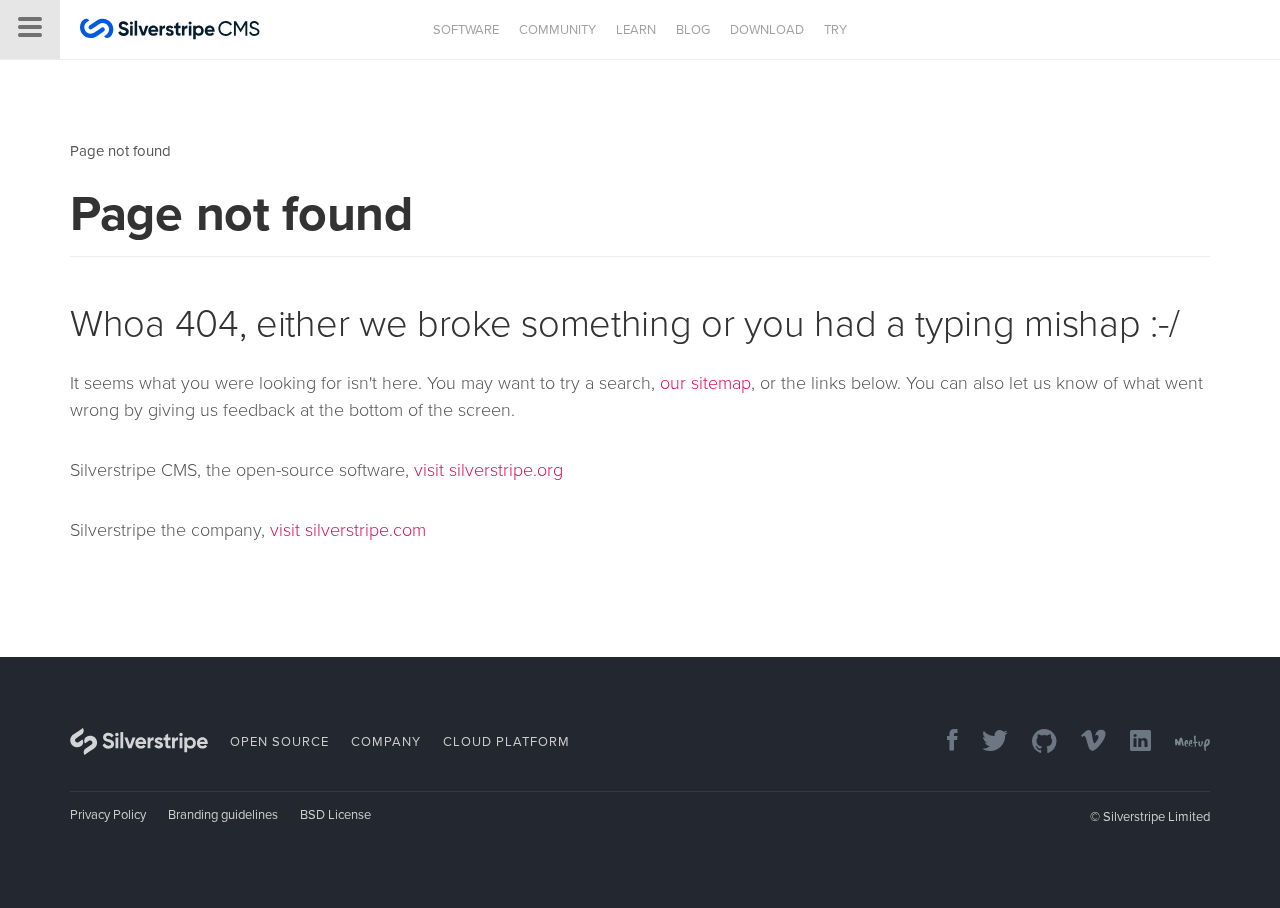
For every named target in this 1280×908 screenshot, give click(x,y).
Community (557, 30)
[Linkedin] (1130, 742)
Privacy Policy (108, 815)
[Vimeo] (1083, 742)
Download (767, 30)
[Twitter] (985, 742)
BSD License (335, 815)
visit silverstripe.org (488, 470)
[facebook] (942, 742)
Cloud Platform (506, 742)
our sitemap (705, 383)
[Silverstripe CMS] (170, 31)
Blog (693, 30)
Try (835, 30)
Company (386, 742)
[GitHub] (1034, 742)
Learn (636, 30)
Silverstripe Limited (1156, 817)
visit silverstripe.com (348, 530)
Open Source (279, 742)
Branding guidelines (223, 815)
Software (466, 30)
